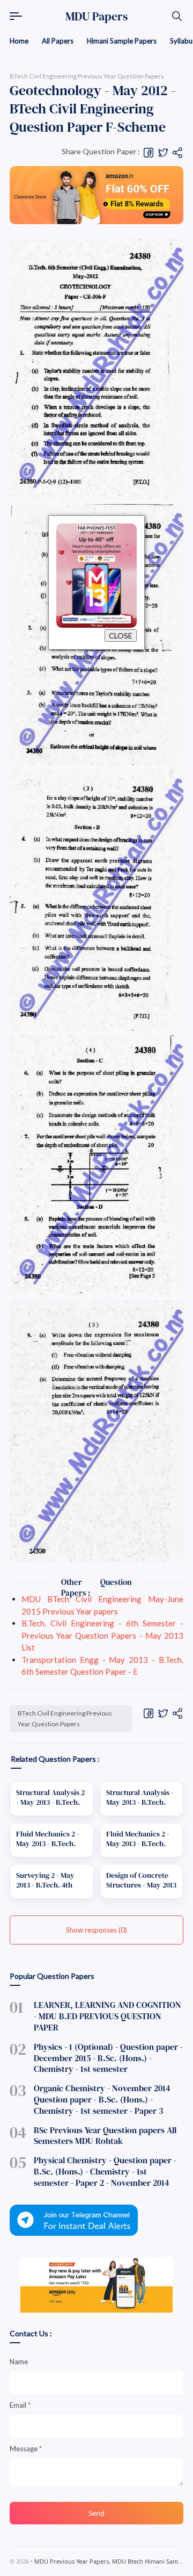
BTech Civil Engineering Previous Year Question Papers (65, 1718)
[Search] (177, 16)
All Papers (58, 41)
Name (19, 2362)
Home (19, 41)
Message (26, 2449)
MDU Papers (97, 16)
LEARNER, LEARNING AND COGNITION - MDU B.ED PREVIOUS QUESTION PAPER (107, 2016)
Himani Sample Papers (122, 41)
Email (20, 2405)
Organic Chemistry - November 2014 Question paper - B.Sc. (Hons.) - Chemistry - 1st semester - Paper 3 (102, 2099)
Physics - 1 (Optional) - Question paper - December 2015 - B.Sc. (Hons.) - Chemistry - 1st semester (108, 2058)
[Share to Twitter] (163, 152)
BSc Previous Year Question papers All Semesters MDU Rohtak (105, 2136)
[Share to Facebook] (149, 152)
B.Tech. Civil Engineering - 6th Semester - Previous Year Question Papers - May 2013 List (102, 1635)
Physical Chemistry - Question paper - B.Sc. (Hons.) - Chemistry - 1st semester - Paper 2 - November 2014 (105, 2171)
